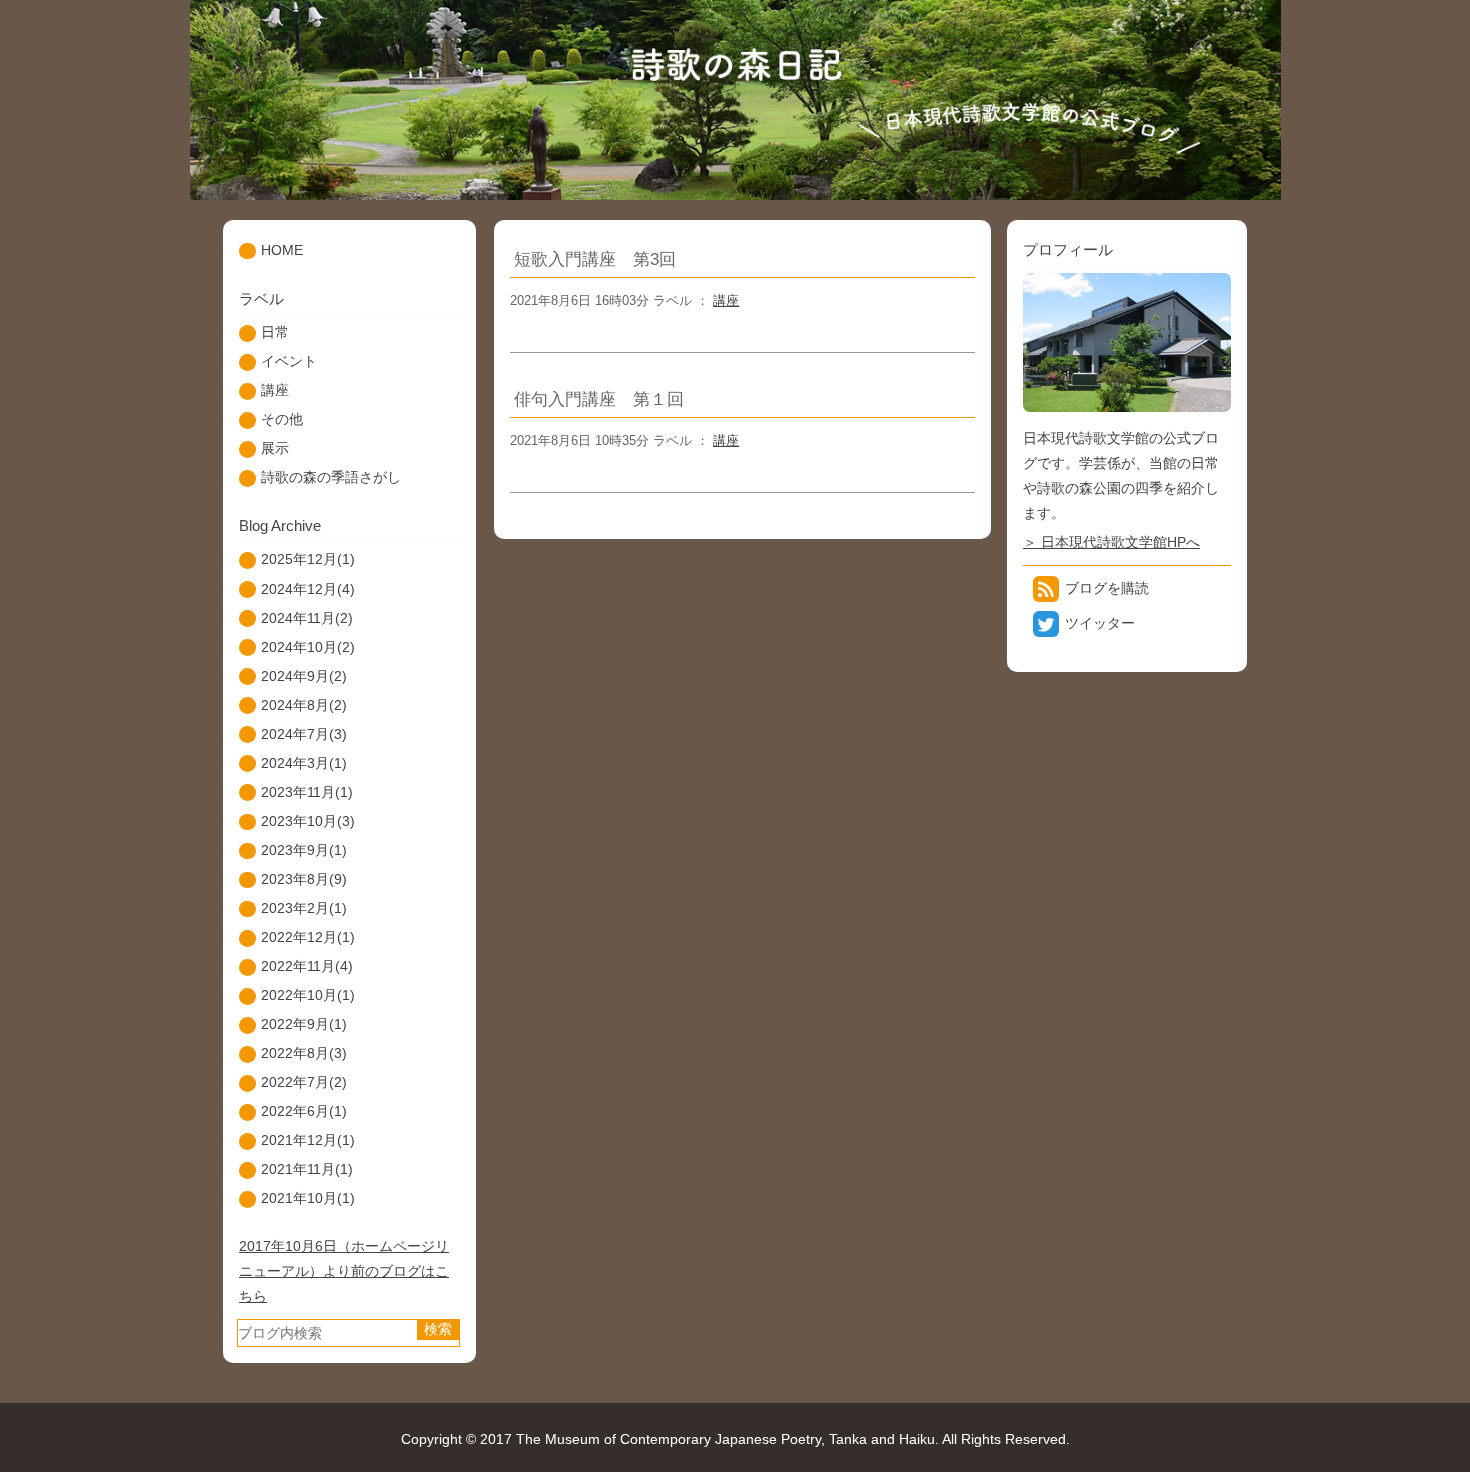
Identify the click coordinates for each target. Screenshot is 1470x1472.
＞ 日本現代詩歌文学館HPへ (1111, 542)
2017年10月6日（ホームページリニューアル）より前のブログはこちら (344, 1271)
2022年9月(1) (304, 1024)
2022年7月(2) (304, 1082)
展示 (275, 448)
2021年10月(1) (308, 1198)
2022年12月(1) (308, 937)
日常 (275, 332)
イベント (289, 361)
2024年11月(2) (307, 618)
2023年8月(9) (304, 879)
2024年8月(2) (304, 705)
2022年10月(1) (308, 995)
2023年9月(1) (304, 850)
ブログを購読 (1107, 588)
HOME (282, 250)
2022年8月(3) (304, 1053)
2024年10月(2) (308, 647)
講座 (726, 300)
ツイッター (1100, 623)
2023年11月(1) (307, 792)
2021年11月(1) (307, 1169)
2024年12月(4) (308, 589)
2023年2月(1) (304, 908)
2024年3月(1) (304, 763)
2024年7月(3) (304, 734)
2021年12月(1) (308, 1140)
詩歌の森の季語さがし (331, 477)
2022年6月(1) (304, 1111)
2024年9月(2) (304, 676)
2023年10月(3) (308, 821)
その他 (282, 419)
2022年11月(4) (307, 966)
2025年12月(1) (308, 559)
